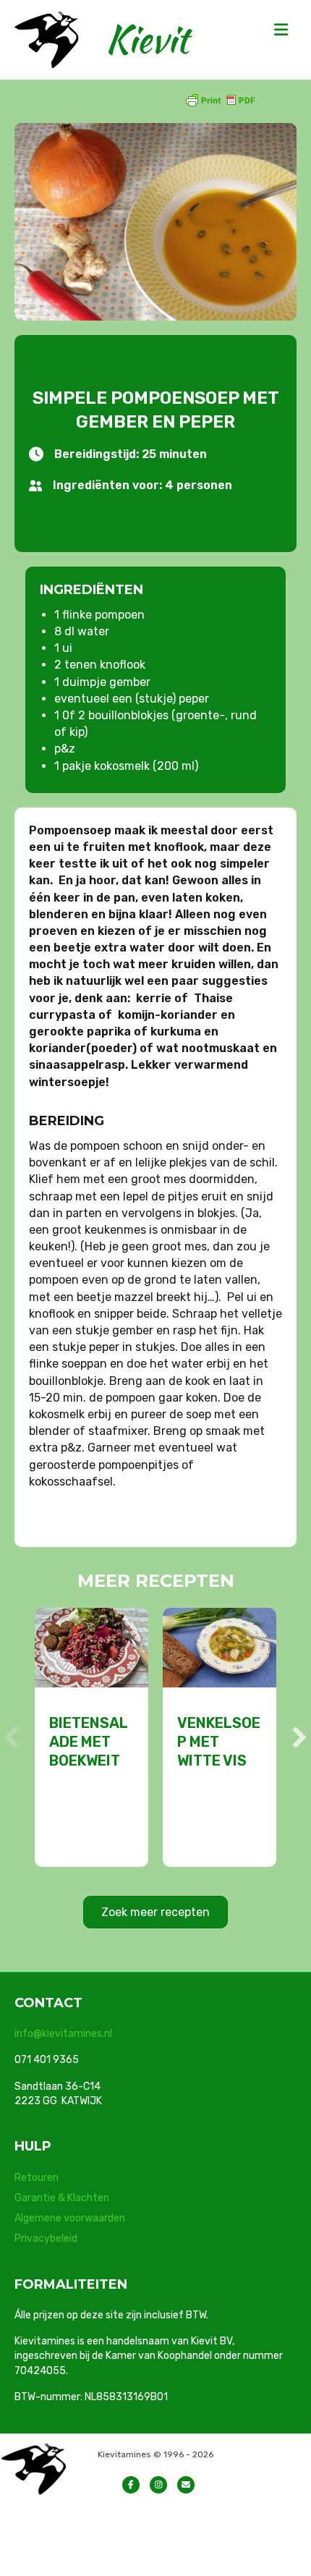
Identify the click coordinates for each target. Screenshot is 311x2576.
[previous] (12, 1737)
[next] (299, 1737)
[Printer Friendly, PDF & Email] (220, 99)
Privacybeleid (46, 2238)
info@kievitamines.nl (63, 2034)
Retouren (37, 2178)
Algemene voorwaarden (70, 2218)
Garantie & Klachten (62, 2198)
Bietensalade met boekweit (89, 1742)
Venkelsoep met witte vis (219, 1742)
